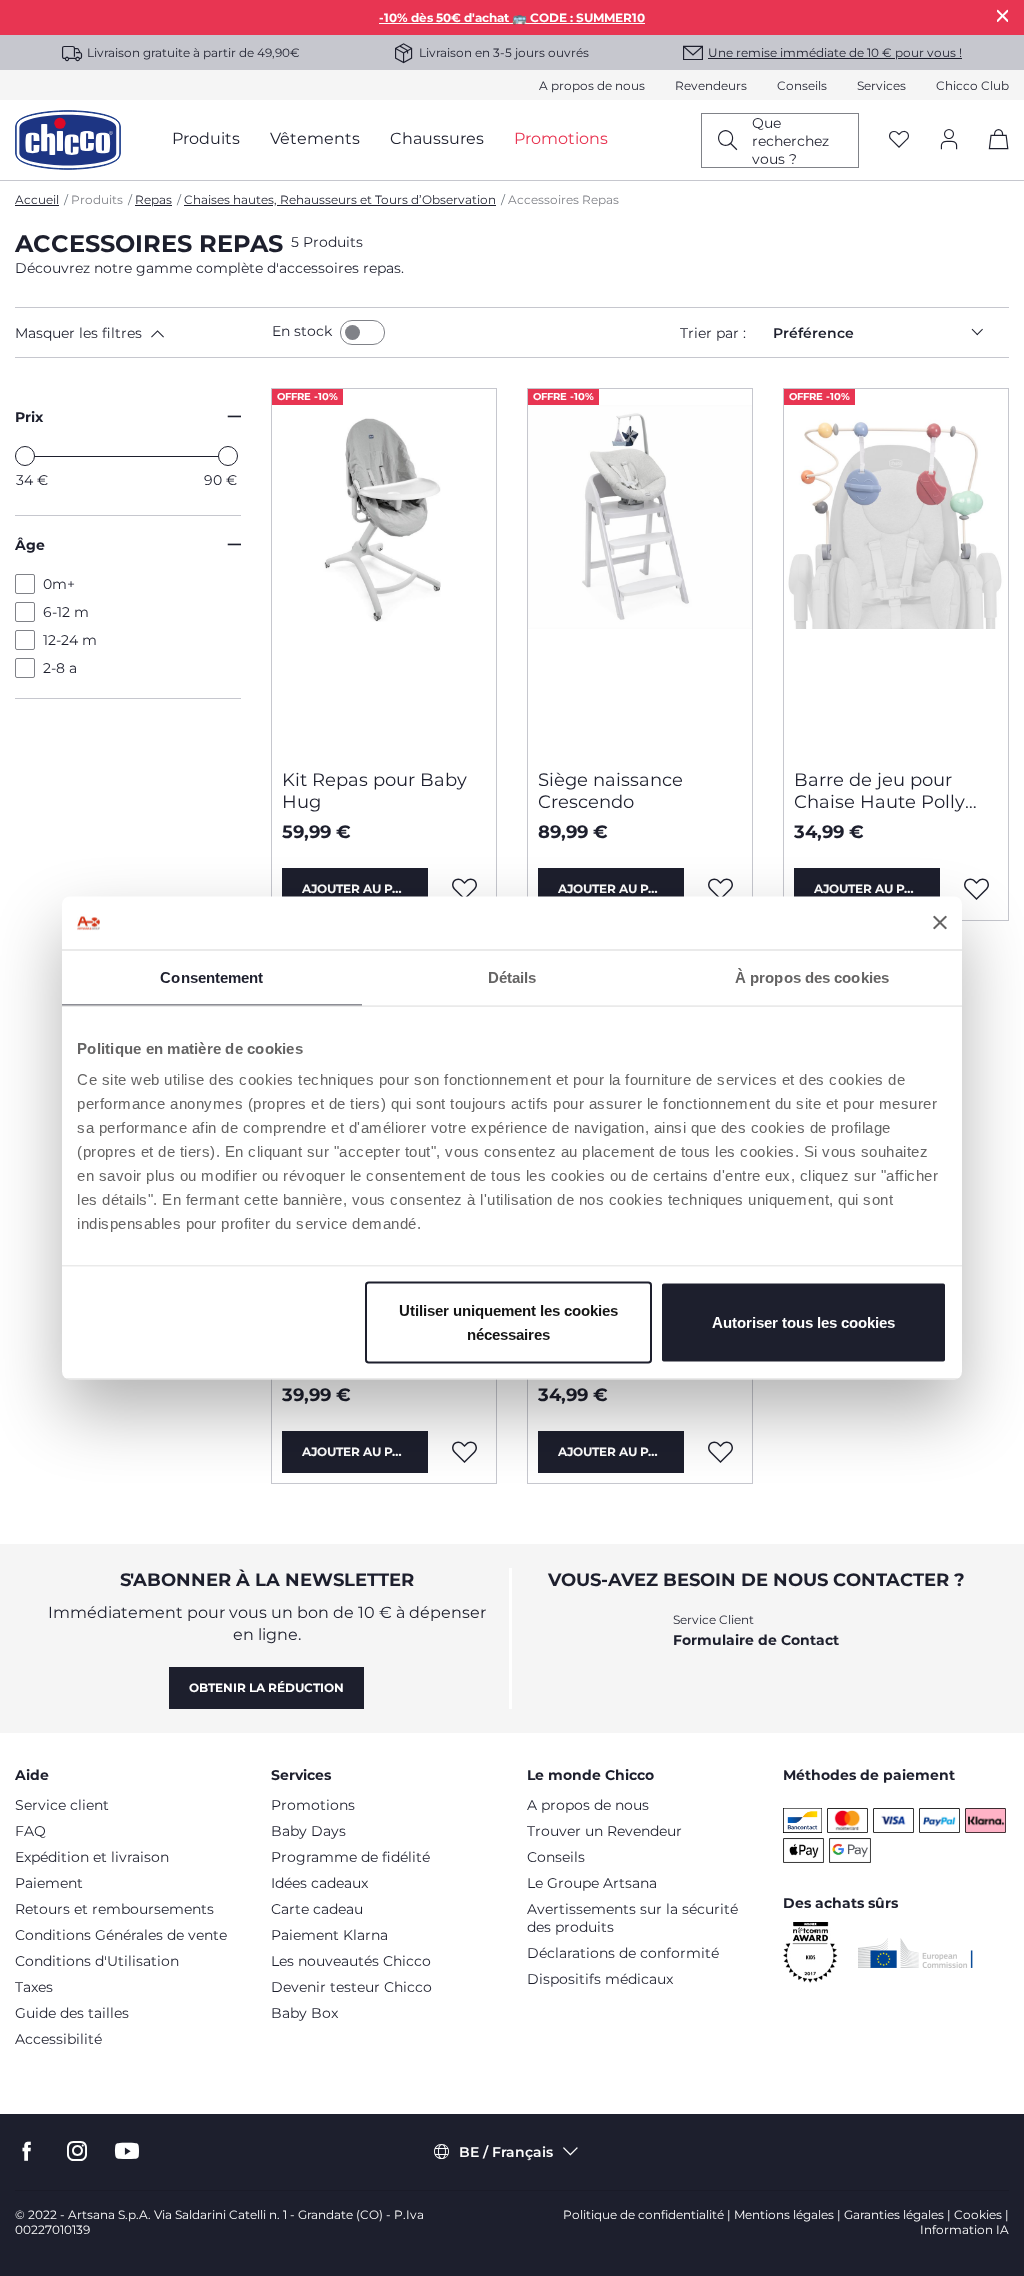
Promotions (313, 1805)
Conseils (802, 85)
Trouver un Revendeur (604, 1831)
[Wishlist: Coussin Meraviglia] (721, 1452)
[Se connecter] (949, 140)
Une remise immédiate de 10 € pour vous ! (835, 52)
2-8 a (60, 668)
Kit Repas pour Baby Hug (374, 791)
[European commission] (915, 1953)
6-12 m (66, 612)
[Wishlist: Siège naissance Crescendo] (721, 889)
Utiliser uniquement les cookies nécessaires (508, 1322)
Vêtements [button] (315, 138)
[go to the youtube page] (127, 2151)
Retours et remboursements (114, 1909)
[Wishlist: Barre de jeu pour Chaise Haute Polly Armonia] (977, 889)
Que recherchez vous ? (790, 141)
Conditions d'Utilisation (97, 1961)
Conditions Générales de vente (121, 1935)
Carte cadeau (317, 1909)
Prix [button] (29, 417)
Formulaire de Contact (756, 1640)
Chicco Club (972, 85)
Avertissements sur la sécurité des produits (632, 1918)
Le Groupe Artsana (592, 1883)
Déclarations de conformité (623, 1953)
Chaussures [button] (437, 138)
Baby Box (304, 2013)
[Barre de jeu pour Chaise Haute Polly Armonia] (896, 571)
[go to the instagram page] (77, 2151)
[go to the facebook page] (27, 2151)
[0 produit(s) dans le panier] (991, 156)
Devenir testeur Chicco (351, 1987)
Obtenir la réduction (266, 1687)
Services (881, 85)
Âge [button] (30, 545)
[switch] (362, 332)
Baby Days (308, 1831)
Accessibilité (58, 2039)
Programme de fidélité (350, 1857)
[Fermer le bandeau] (940, 923)
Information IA (964, 2229)
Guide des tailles (72, 2013)
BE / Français (506, 2152)
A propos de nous (592, 85)
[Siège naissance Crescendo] (640, 571)
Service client (62, 1805)
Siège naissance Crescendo (610, 791)
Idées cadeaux (319, 1883)
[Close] (1003, 15)
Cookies (978, 2214)
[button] (139, 333)
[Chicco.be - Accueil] (68, 140)
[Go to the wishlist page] (899, 140)
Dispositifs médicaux (600, 1979)
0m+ (59, 584)
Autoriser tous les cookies (803, 1322)
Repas (153, 199)
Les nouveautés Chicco (351, 1961)
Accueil (37, 199)
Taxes (34, 1987)
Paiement (49, 1883)
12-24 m (70, 640)
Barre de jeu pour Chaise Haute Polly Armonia (879, 791)
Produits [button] (206, 138)
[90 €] (228, 456)
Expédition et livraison (92, 1857)
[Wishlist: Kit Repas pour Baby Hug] (465, 889)
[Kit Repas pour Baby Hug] (384, 571)
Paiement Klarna (329, 1935)
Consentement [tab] (211, 976)
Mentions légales (784, 2214)
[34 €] (25, 456)
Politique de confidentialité (643, 2214)
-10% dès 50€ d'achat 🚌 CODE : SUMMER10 (512, 17)
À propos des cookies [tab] (812, 976)
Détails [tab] (512, 976)
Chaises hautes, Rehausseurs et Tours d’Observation (340, 199)
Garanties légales (894, 2214)
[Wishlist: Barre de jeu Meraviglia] (465, 1452)
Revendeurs (711, 85)
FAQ (30, 1831)
